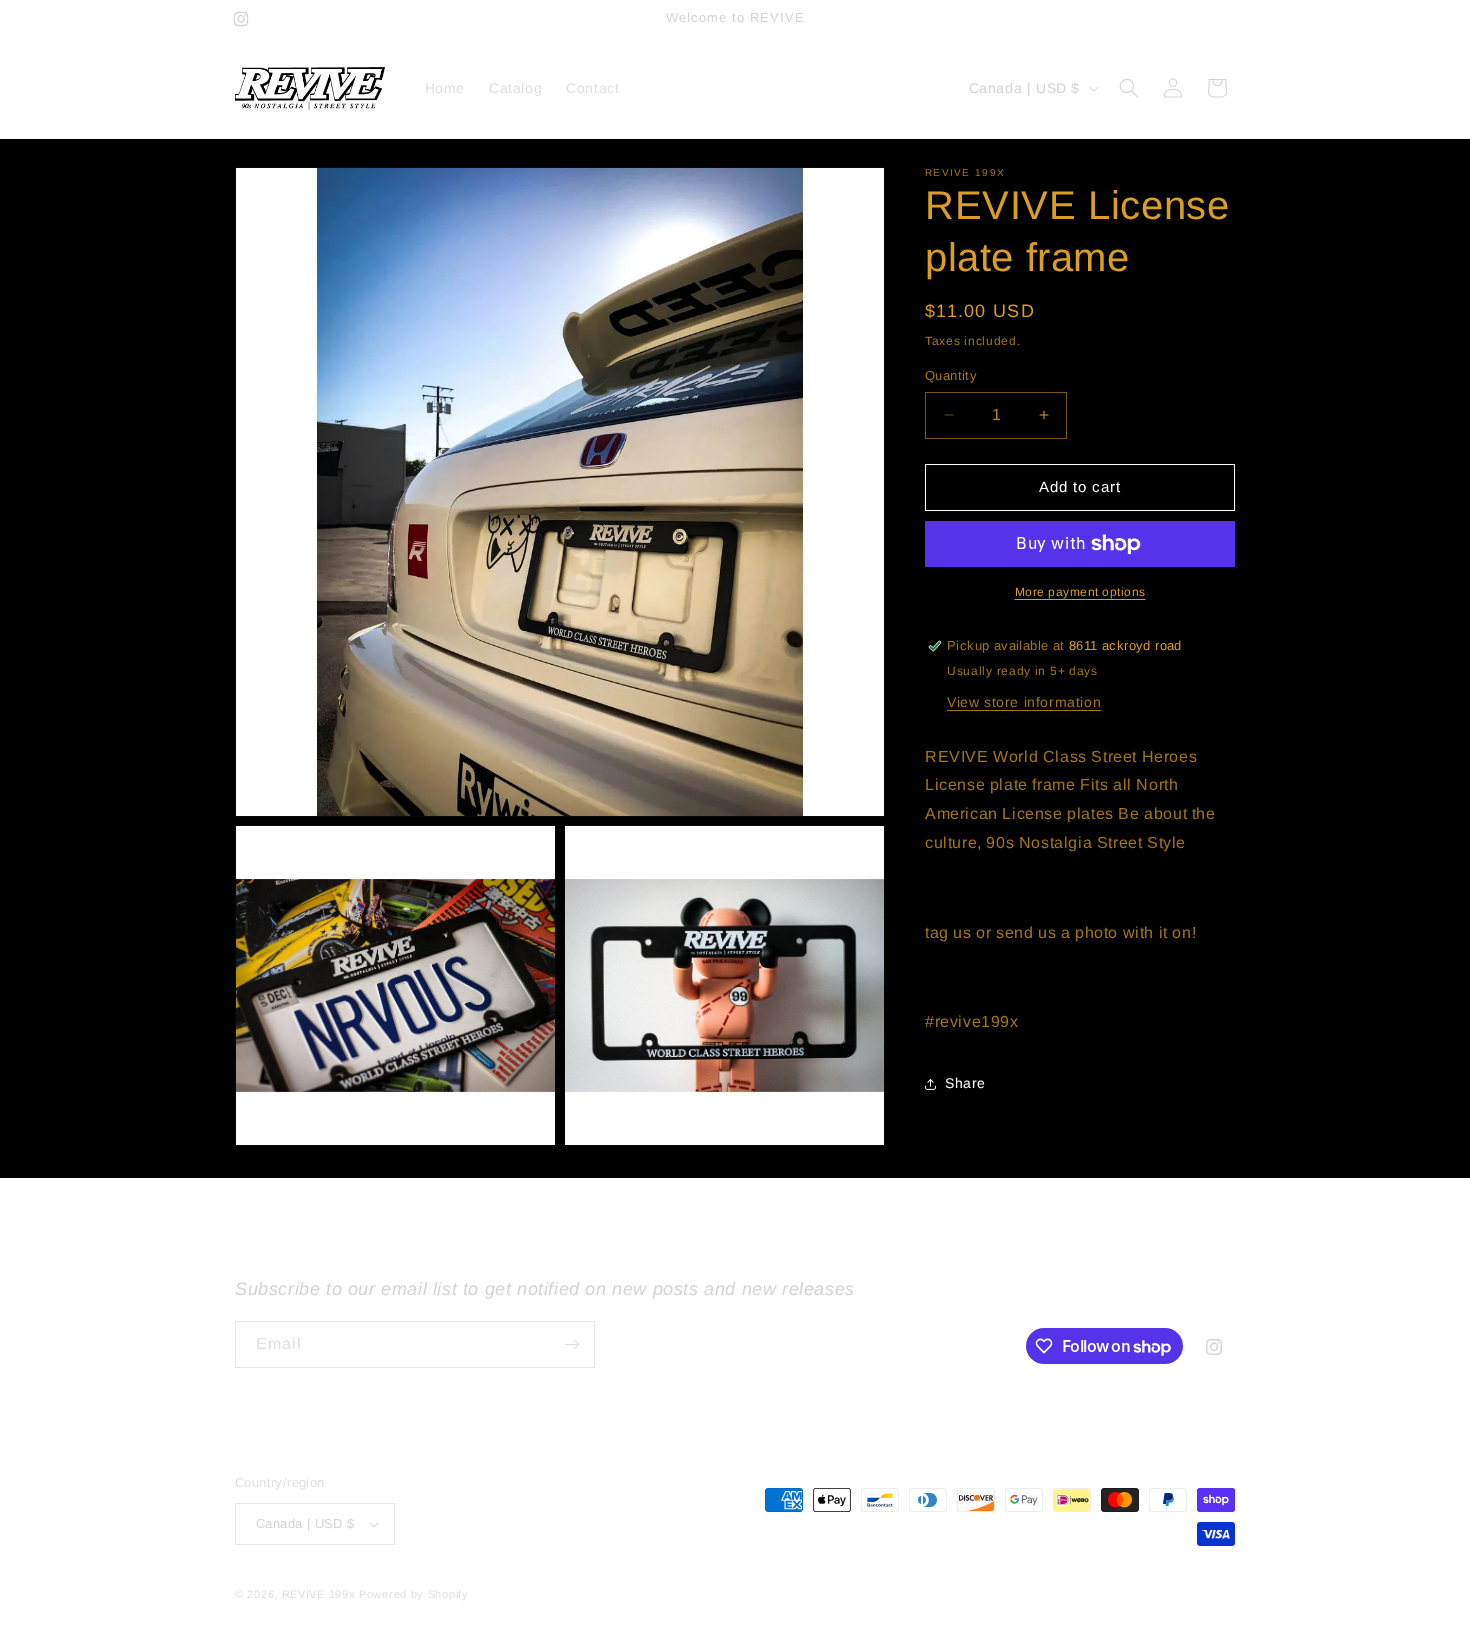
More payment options (1080, 592)
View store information (1024, 702)
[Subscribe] (572, 1344)
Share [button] (965, 1083)
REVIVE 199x (319, 1594)
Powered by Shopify (414, 1594)
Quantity (951, 375)
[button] (1129, 88)
